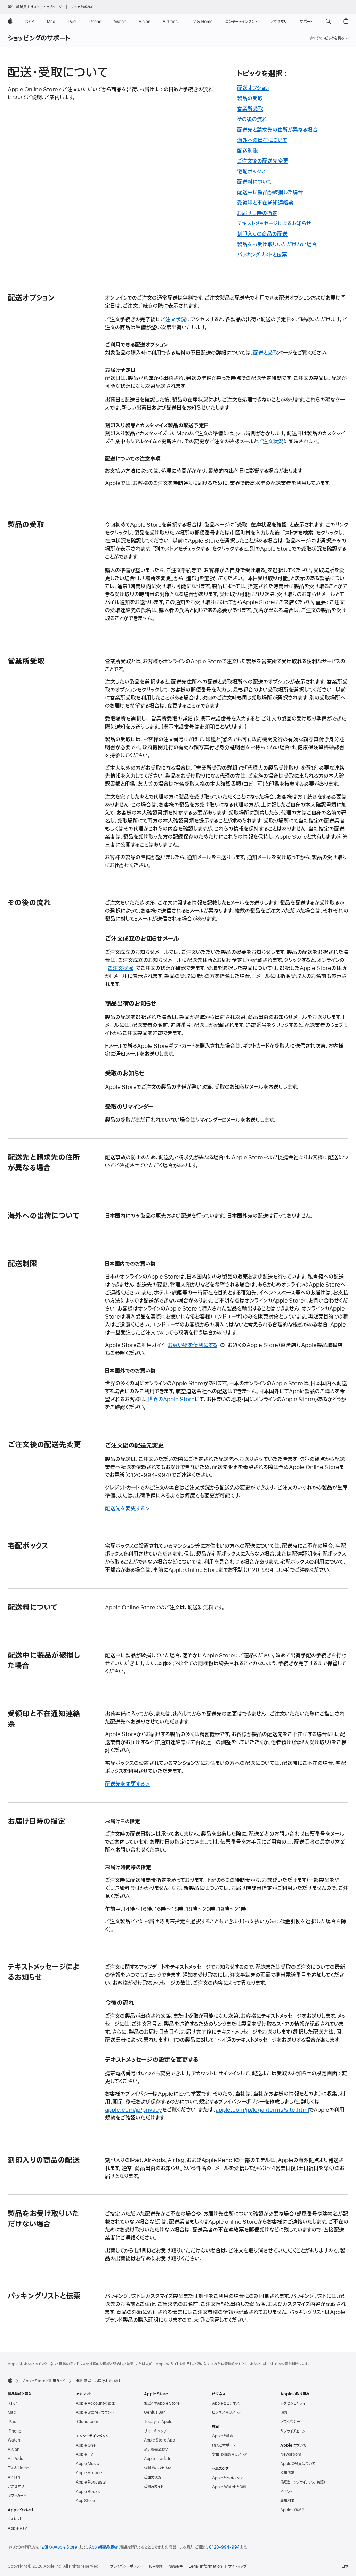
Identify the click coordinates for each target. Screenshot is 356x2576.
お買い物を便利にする (193, 1345)
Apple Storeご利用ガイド (44, 2381)
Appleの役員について (298, 2464)
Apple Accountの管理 (95, 2403)
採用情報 (287, 2473)
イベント (286, 2492)
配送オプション (253, 88)
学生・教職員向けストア (230, 2454)
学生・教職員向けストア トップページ (35, 7)
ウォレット (15, 2519)
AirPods (15, 2459)
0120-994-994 (224, 2547)
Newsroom (291, 2454)
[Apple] (10, 2380)
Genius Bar (155, 2412)
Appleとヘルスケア (228, 2478)
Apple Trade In (158, 2459)
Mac (12, 2412)
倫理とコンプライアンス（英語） (303, 2482)
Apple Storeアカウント (95, 2412)
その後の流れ (252, 120)
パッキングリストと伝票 (262, 255)
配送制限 (248, 151)
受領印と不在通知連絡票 (265, 203)
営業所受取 (250, 109)
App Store (85, 2501)
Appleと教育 (223, 2436)
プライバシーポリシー (127, 2566)
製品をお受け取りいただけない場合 (277, 245)
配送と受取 (266, 353)
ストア (12, 2403)
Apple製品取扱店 (103, 2547)
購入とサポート (224, 2445)
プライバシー (290, 2422)
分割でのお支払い (158, 2468)
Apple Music (87, 2464)
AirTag (14, 2477)
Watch (14, 2440)
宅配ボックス (252, 172)
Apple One (86, 2445)
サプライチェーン (293, 2431)
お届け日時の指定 (257, 213)
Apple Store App (159, 2440)
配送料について (254, 182)
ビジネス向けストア (227, 2412)
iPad (12, 2422)
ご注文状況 (173, 320)
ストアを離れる (82, 7)
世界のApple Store (171, 1400)
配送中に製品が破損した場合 (270, 192)
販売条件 (176, 2566)
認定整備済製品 (156, 2450)
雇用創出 (287, 2501)
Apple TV (84, 2454)
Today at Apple (158, 2422)
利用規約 (156, 2566)
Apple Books (88, 2492)
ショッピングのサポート (39, 39)
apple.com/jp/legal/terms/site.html (262, 2110)
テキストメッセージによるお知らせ (274, 224)
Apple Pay (17, 2528)
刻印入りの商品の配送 (262, 234)
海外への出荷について (262, 140)
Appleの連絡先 (293, 2510)
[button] (328, 22)
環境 (284, 2412)
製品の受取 (250, 99)
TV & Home (18, 2468)
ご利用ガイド (154, 2486)
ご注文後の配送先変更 (263, 161)
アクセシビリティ (293, 2403)
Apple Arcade (89, 2473)
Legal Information (205, 2566)
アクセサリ (16, 2486)
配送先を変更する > (127, 1509)
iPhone (14, 2431)
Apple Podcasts (91, 2482)
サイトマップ (237, 2566)
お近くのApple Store (162, 2403)
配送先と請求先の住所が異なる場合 (277, 130)
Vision (14, 2450)
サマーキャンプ (155, 2431)
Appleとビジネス (226, 2403)
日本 (345, 2566)
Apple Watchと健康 (229, 2487)
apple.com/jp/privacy (133, 2110)
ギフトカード (17, 2496)
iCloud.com (87, 2422)
